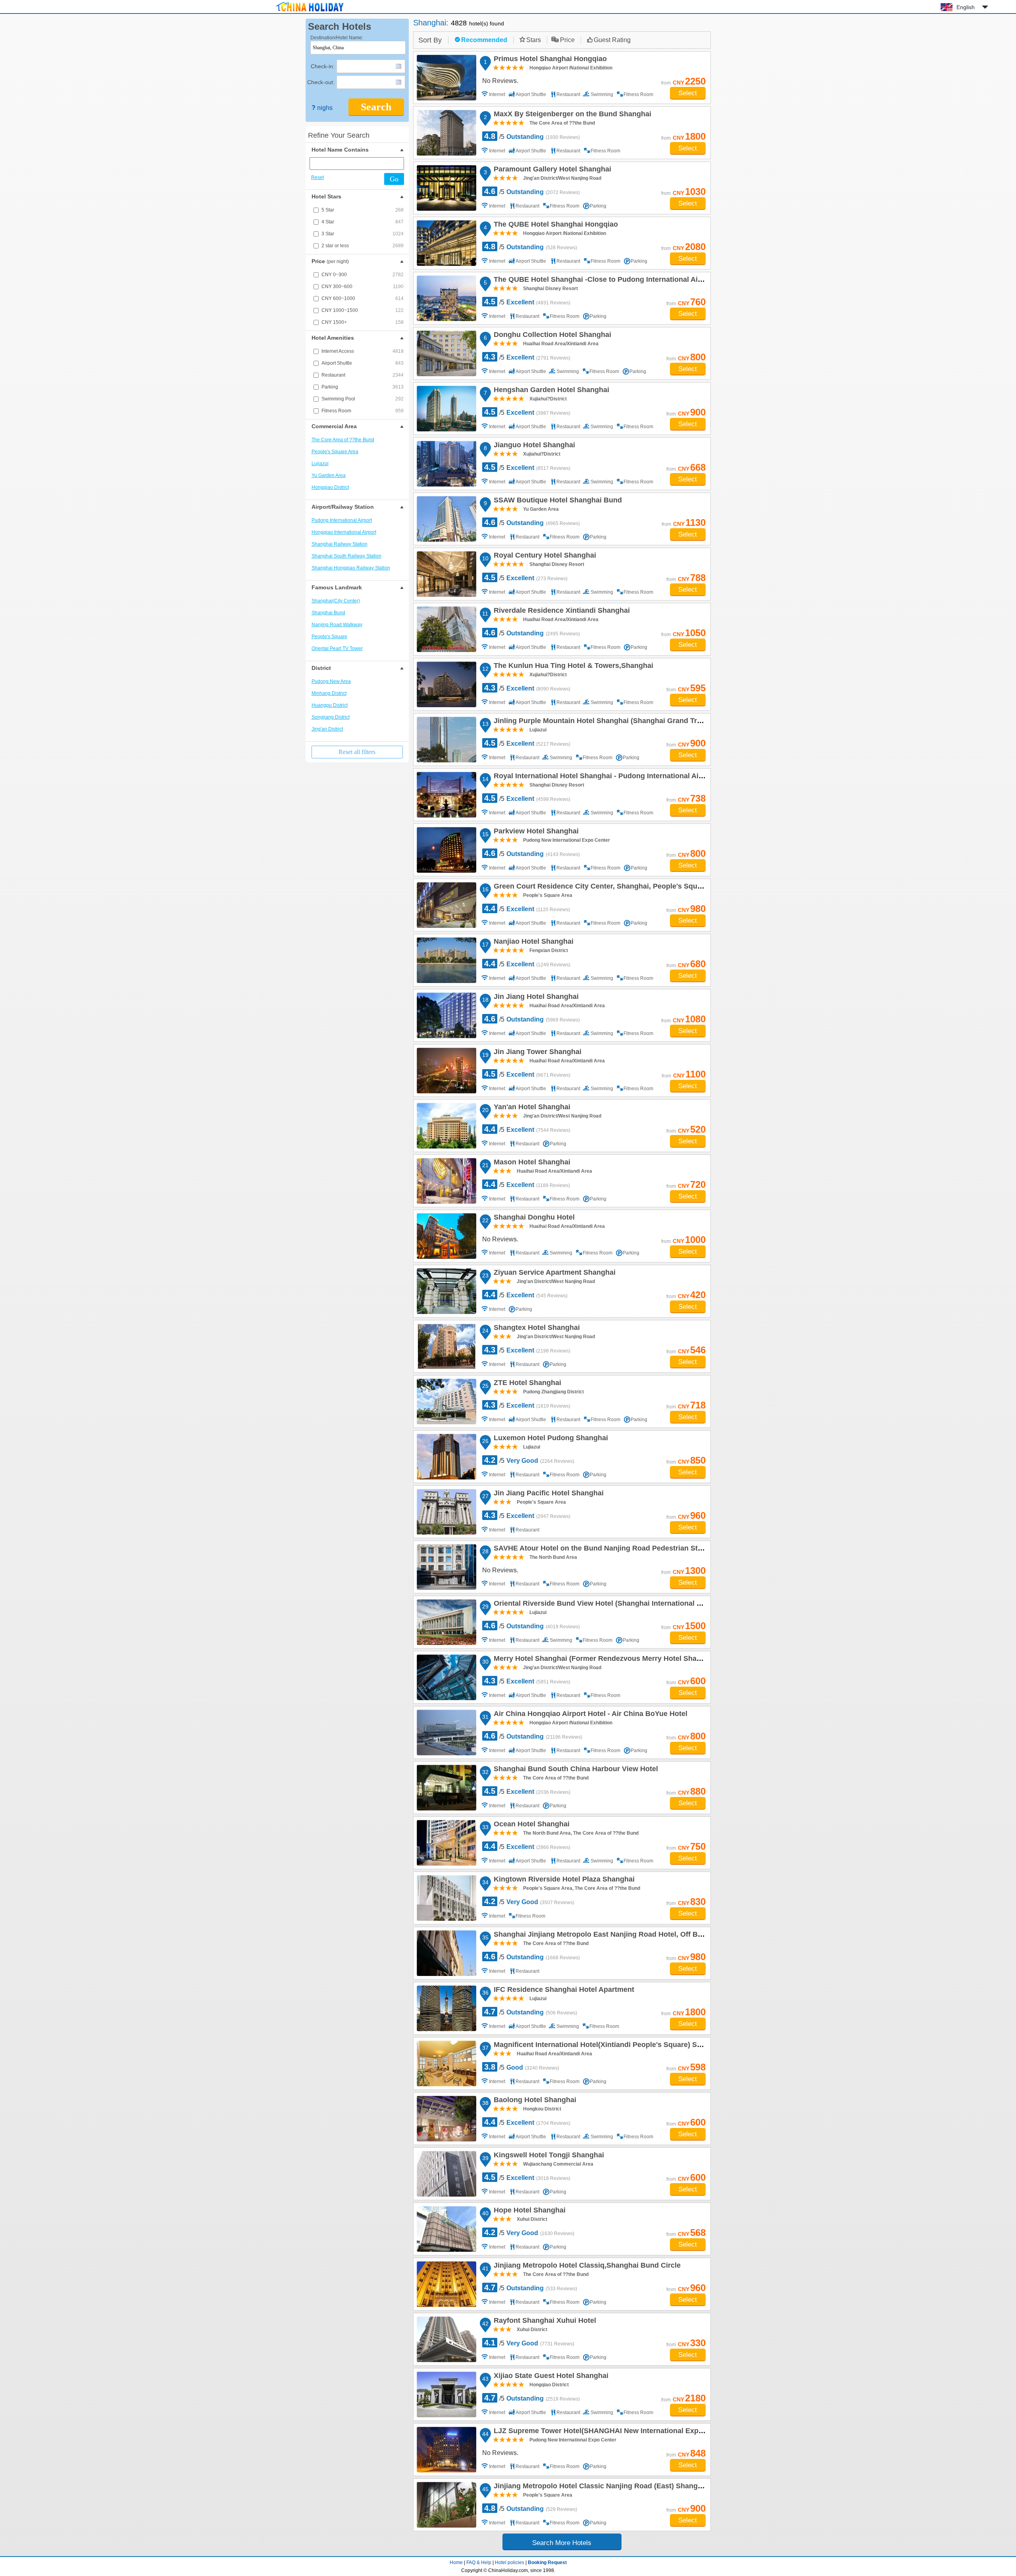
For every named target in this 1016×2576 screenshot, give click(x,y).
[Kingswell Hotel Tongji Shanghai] (446, 2174)
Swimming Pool (363, 399)
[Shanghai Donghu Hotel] (446, 1236)
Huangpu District (330, 705)
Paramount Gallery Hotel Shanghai (551, 170)
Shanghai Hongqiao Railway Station (351, 568)
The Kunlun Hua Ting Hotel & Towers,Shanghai (572, 667)
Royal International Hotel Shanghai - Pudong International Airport (603, 777)
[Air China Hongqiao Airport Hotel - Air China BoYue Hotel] (446, 1732)
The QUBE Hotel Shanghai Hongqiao (555, 225)
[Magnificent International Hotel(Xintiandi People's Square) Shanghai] (446, 2063)
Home (456, 2563)
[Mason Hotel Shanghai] (446, 1181)
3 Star (363, 234)
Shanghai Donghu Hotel (533, 1218)
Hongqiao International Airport (344, 532)
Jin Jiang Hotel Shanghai (535, 998)
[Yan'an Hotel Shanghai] (446, 1126)
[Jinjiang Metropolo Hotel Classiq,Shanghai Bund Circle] (446, 2284)
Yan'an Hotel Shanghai (531, 1108)
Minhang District (329, 693)
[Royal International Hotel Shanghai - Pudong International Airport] (446, 795)
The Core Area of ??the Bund (343, 440)
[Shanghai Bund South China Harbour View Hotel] (446, 1788)
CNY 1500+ (363, 322)
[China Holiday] (310, 12)
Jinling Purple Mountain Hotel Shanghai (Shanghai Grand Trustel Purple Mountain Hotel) (643, 722)
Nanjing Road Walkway (337, 625)
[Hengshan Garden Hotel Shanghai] (446, 409)
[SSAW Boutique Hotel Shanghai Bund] (446, 519)
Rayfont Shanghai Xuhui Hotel (544, 2322)
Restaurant (363, 375)
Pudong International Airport (342, 520)
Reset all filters (357, 752)
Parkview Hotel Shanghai (535, 832)
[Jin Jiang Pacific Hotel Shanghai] (446, 1512)
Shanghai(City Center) (336, 601)
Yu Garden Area (329, 475)
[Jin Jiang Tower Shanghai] (446, 1071)
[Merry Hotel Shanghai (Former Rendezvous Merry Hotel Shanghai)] (446, 1677)
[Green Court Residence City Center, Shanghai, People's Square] (446, 905)
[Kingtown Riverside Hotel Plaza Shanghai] (446, 1898)
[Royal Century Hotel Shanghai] (446, 574)
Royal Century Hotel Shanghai (544, 556)
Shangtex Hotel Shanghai (536, 1329)
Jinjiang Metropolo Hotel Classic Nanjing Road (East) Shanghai (600, 2487)
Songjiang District (331, 717)
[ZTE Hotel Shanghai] (446, 1402)
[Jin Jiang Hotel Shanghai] (446, 1015)
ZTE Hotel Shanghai (526, 1384)
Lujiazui (320, 464)
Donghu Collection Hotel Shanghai (551, 336)
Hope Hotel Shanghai (528, 2211)
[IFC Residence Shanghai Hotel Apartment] (446, 2008)
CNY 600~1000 (363, 298)
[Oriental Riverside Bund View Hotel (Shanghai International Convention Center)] (446, 1622)
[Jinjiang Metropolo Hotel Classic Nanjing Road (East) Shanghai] (446, 2505)
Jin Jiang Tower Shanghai (536, 1053)
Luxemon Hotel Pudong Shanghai (550, 1439)
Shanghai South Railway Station (346, 556)
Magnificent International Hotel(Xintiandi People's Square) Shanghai (608, 2046)
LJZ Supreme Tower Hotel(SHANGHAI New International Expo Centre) (611, 2432)
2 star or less (363, 246)
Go (394, 179)
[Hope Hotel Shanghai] (446, 2229)
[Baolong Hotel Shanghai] (446, 2119)
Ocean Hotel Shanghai (530, 1825)
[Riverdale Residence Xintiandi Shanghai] (446, 629)
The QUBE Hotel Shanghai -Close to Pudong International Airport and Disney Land (632, 281)
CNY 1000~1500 (363, 310)
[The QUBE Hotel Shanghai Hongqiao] (446, 243)
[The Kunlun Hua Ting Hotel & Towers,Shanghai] (446, 684)
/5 (532, 136)
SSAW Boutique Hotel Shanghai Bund (557, 501)
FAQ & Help (479, 2563)
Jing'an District (327, 729)
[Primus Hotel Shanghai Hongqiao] (446, 78)
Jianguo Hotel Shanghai (533, 446)
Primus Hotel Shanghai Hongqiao (549, 60)
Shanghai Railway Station (340, 544)
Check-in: (323, 66)
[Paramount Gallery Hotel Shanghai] (446, 188)
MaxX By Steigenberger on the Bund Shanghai (571, 115)
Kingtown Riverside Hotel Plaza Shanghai (563, 1880)
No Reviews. (500, 81)
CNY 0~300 (363, 275)
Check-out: (321, 82)
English (966, 7)
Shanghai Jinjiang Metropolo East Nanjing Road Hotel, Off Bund (601, 1935)
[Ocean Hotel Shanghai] (446, 1843)
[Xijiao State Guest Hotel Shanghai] (446, 2394)
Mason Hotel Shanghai (531, 1163)
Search (376, 107)
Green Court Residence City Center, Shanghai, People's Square (600, 887)
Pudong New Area (331, 681)
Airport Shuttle (363, 363)
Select (688, 93)
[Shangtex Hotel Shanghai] (446, 1346)
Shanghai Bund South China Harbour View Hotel (575, 1770)
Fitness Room (363, 411)
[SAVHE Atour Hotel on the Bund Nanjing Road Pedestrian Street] (446, 1567)
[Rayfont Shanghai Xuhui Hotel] (446, 2339)
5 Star (363, 210)
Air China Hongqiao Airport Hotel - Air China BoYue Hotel (589, 1715)
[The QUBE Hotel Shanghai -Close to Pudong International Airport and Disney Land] (446, 298)
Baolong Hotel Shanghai (534, 2101)
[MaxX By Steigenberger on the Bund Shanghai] (446, 133)
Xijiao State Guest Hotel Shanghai (550, 2377)
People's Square (329, 637)
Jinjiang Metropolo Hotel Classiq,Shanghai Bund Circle (586, 2266)
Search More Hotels (562, 2543)
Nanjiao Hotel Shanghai (532, 943)
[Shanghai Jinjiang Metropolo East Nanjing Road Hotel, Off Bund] (446, 1953)
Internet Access (363, 351)
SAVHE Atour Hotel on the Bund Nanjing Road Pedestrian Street (601, 1549)
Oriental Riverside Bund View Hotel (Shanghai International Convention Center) (627, 1604)
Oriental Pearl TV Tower (337, 648)
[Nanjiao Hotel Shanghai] (446, 960)
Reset (317, 177)
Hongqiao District (330, 487)
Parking (363, 387)
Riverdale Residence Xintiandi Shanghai (561, 612)
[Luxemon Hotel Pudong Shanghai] (446, 1457)
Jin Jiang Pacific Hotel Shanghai (547, 1494)
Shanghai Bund (328, 613)
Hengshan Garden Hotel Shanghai (550, 391)
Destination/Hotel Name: (337, 38)
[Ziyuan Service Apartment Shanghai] (446, 1291)
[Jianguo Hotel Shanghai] (446, 464)
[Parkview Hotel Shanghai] (446, 850)
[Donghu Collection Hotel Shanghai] (446, 353)
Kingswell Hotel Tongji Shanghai (548, 2156)
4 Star (363, 222)
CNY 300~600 (363, 287)
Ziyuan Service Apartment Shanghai (553, 1274)
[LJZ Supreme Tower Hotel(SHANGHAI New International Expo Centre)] (446, 2450)
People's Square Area (335, 452)
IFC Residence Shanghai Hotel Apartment (563, 1991)
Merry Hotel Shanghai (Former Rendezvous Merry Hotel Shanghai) (605, 1660)
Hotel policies (510, 2563)
